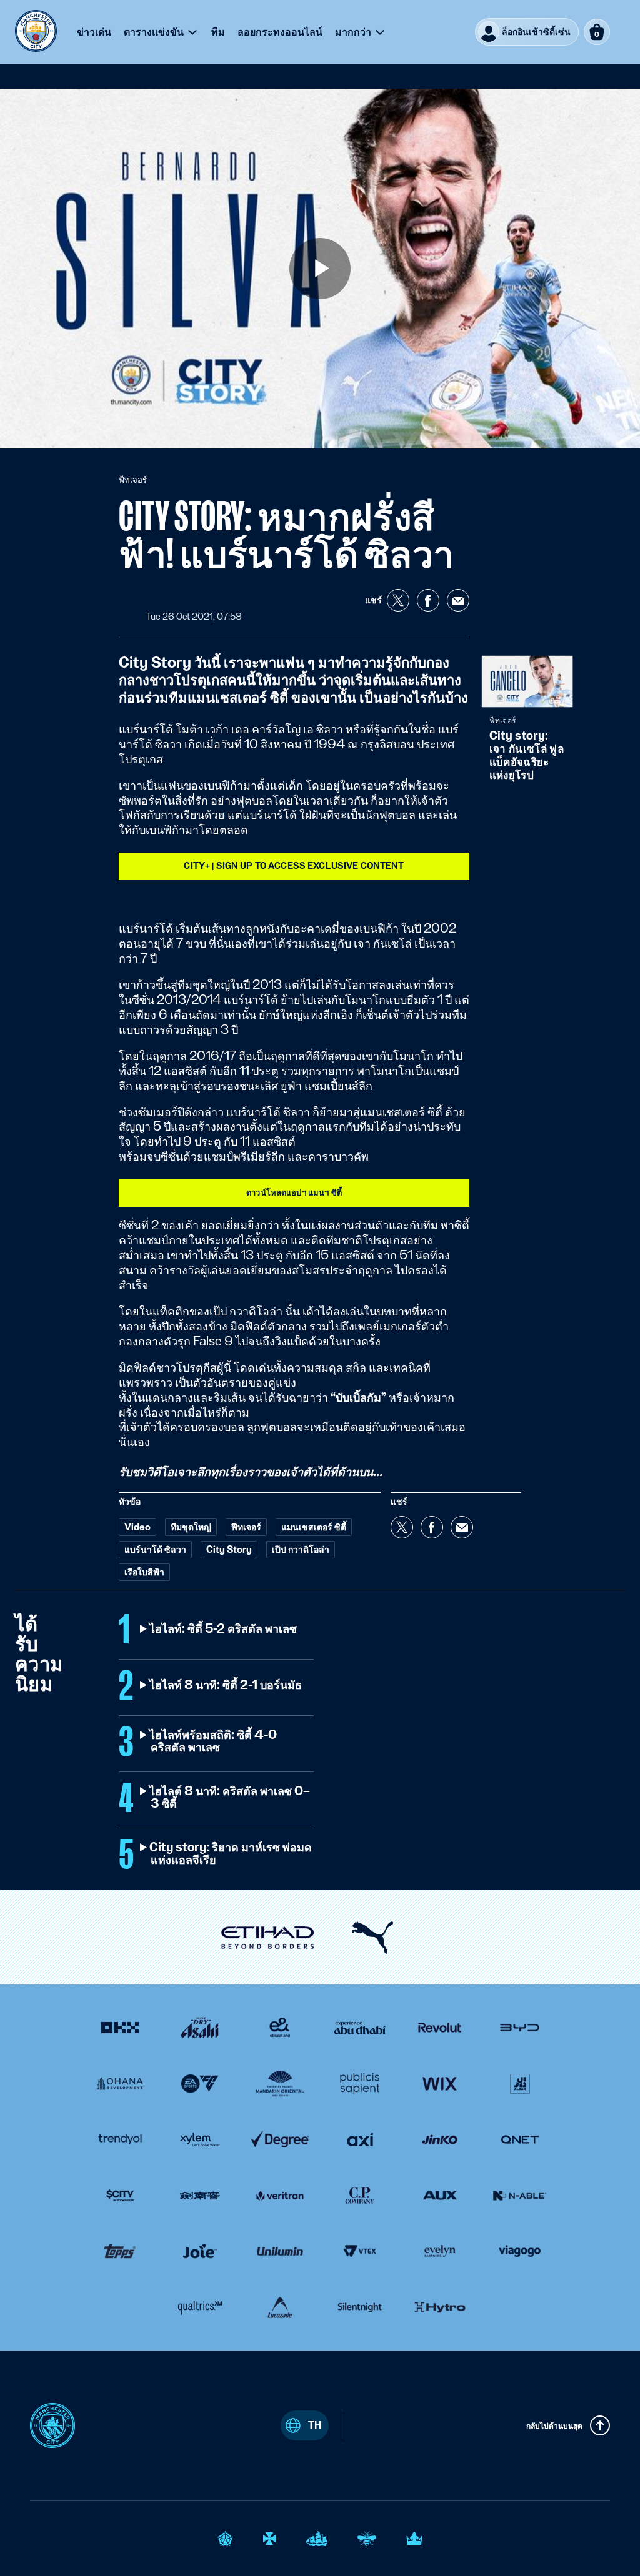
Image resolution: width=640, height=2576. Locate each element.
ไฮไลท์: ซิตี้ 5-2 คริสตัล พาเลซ (224, 1629)
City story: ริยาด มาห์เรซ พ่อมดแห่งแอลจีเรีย (231, 1854)
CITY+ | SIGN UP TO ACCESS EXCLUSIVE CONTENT (294, 866)
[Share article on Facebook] (428, 600)
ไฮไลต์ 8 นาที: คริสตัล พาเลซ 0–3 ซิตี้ (230, 1798)
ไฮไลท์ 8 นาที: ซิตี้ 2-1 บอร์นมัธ (226, 1685)
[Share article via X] (398, 600)
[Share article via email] (458, 600)
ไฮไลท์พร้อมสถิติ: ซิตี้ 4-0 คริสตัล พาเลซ (214, 1741)
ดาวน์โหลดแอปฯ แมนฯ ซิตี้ (294, 1192)
